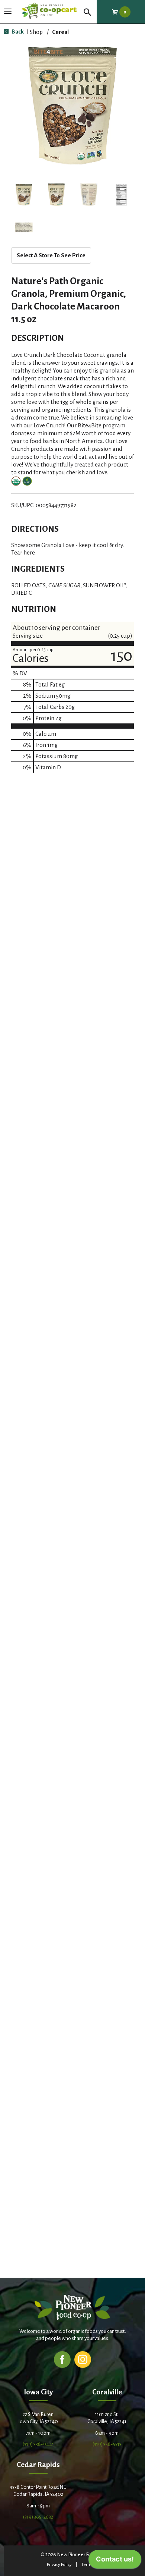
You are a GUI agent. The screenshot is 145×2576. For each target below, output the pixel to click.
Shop (36, 32)
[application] (115, 2561)
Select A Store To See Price (51, 255)
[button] (24, 195)
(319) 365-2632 (38, 2517)
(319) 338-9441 (38, 2444)
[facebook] (62, 2359)
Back (17, 32)
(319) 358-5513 (107, 2444)
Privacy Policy (59, 2565)
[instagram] (83, 2359)
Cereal (60, 32)
